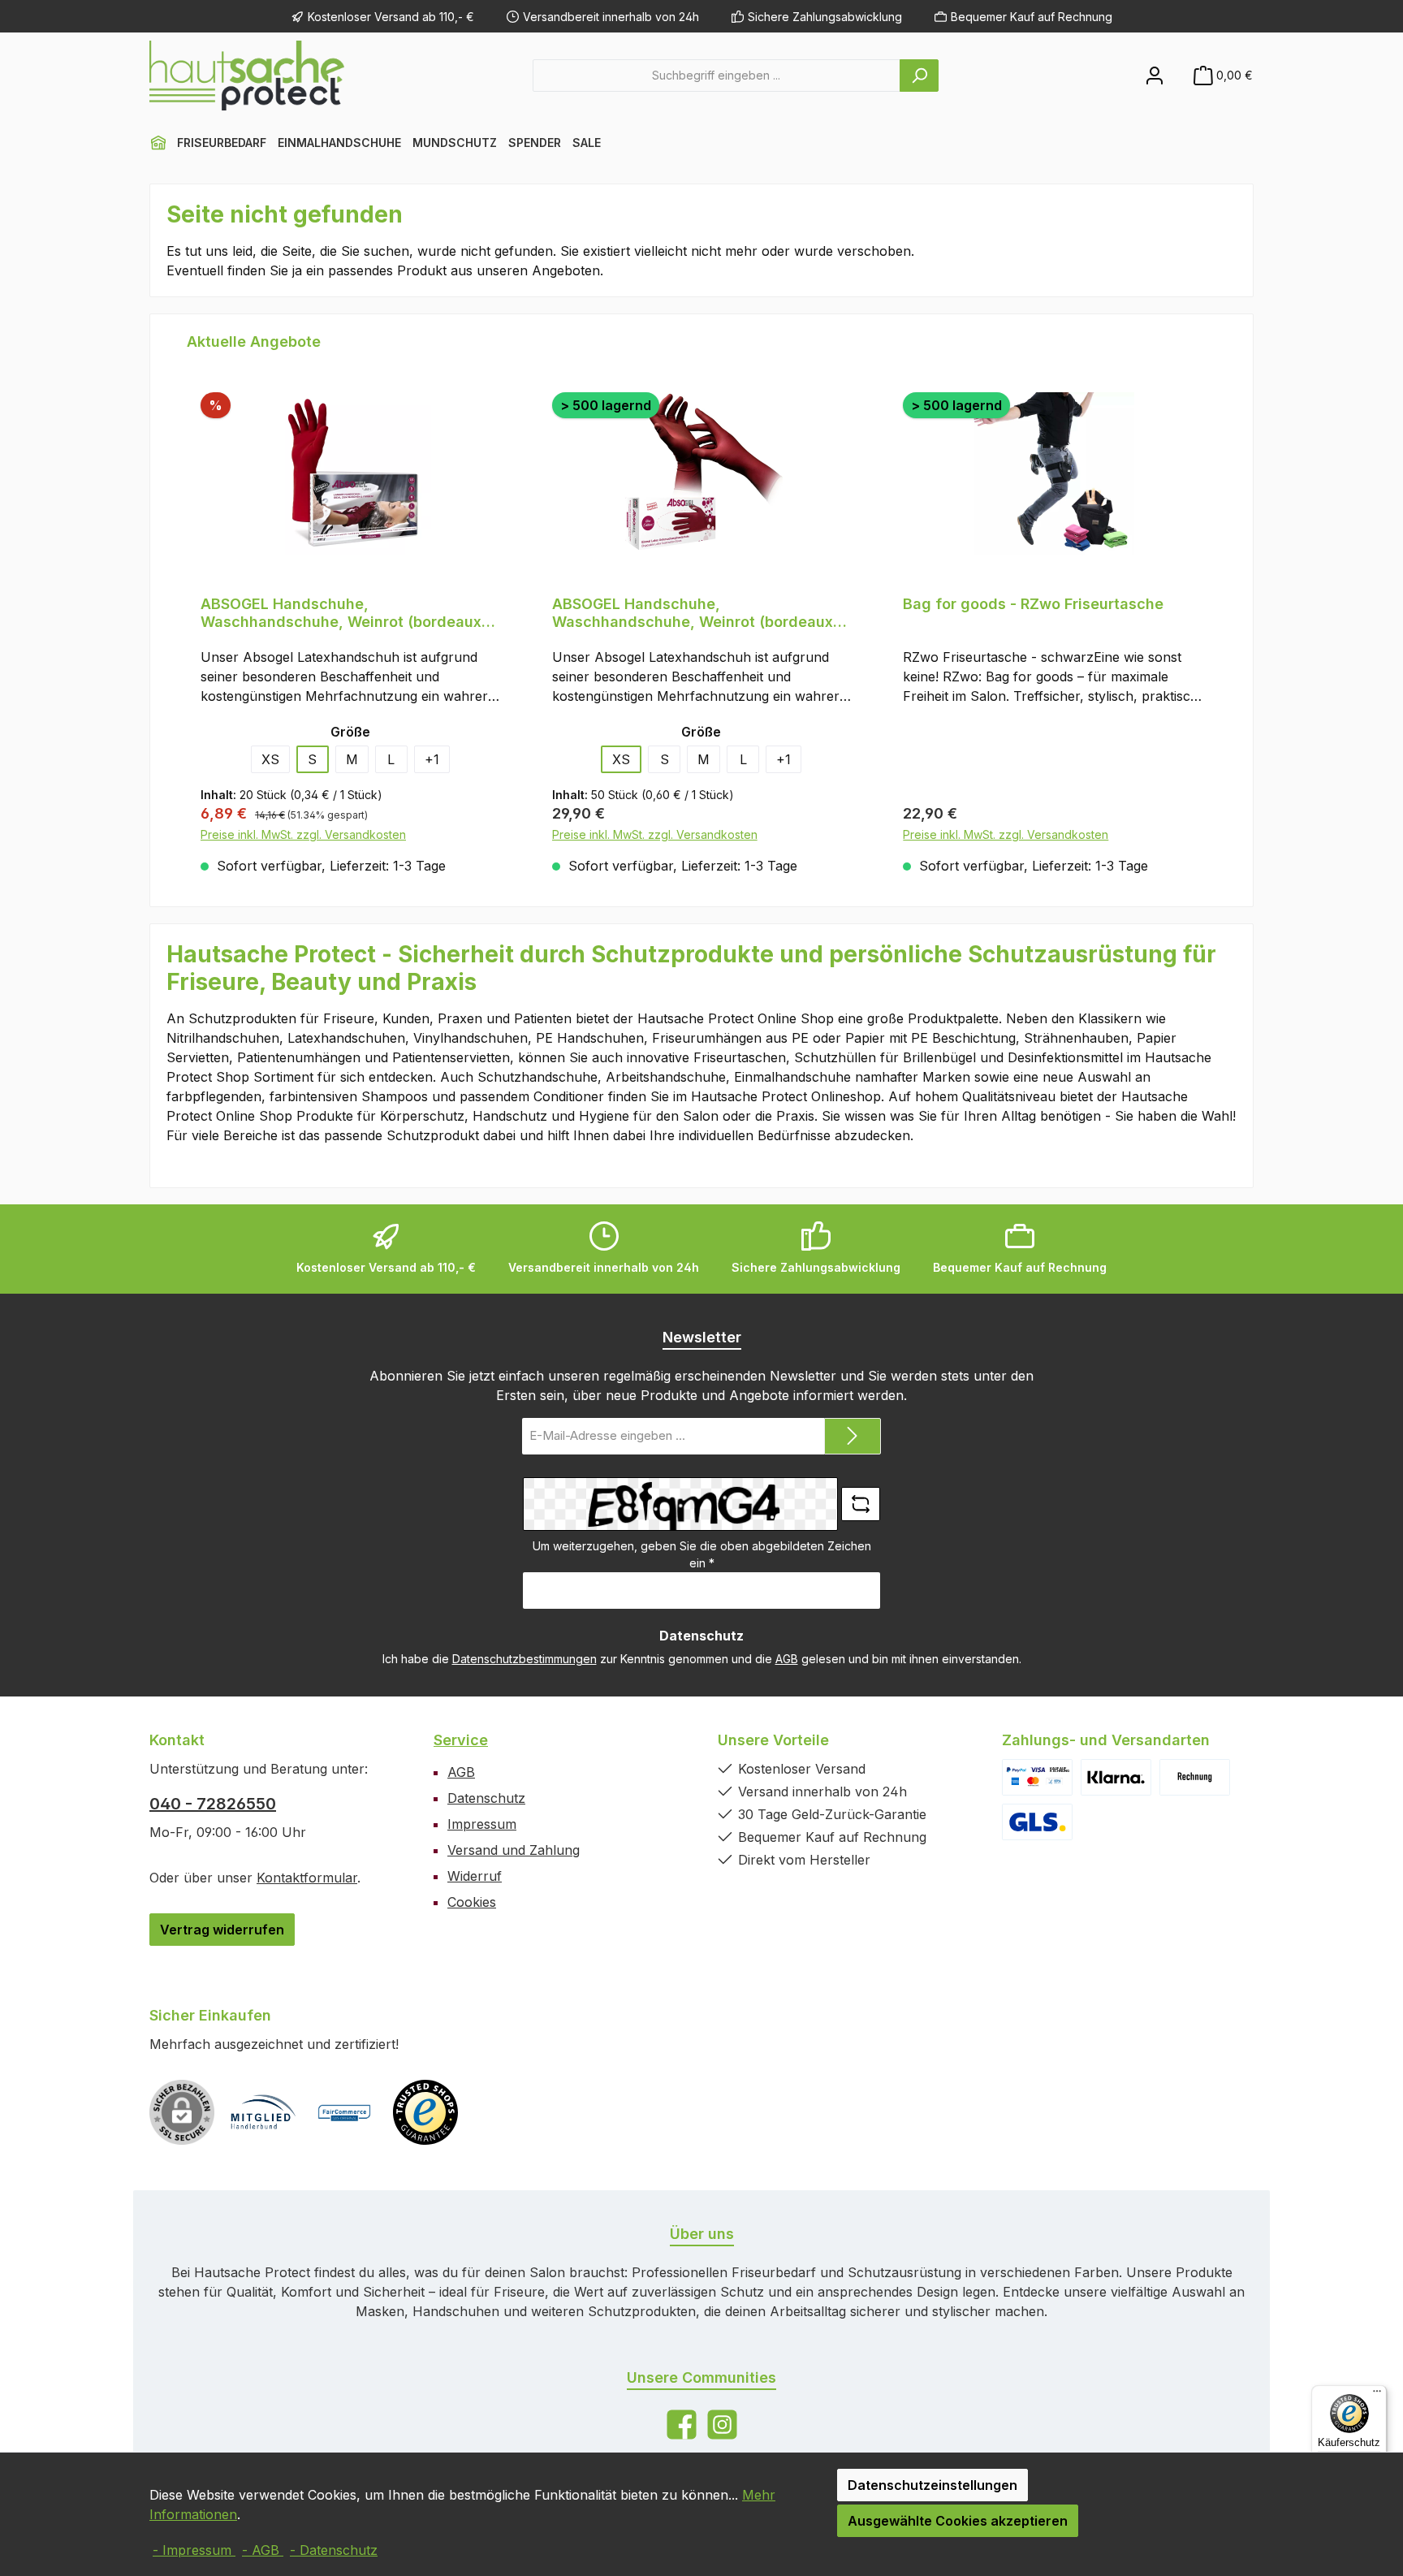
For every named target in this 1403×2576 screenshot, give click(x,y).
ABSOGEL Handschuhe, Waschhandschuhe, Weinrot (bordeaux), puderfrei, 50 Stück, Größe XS (698, 613)
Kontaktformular (307, 1878)
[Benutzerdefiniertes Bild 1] (1037, 1777)
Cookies (472, 1902)
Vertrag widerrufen (222, 1930)
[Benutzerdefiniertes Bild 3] (1195, 1777)
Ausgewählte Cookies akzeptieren (958, 2521)
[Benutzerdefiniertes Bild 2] (1116, 1777)
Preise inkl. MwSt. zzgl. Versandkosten (303, 834)
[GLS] (1037, 1822)
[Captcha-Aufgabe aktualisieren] (861, 1504)
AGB (787, 1659)
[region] (701, 610)
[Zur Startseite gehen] (247, 76)
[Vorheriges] (185, 610)
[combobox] (717, 76)
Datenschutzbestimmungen (525, 1659)
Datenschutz (486, 1798)
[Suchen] (919, 76)
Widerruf (475, 1876)
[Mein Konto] (1155, 75)
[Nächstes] (1218, 610)
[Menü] (1377, 2395)
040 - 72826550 (213, 1804)
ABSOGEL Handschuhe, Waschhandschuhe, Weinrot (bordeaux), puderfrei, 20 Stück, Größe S (346, 613)
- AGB (263, 2550)
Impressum (482, 1824)
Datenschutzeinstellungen (932, 2485)
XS (270, 759)
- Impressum (194, 2550)
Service (461, 1740)
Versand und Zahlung (514, 1850)
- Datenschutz (334, 2550)
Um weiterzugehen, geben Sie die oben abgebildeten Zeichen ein (702, 1554)
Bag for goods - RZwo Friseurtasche (1033, 604)
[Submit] (853, 1436)
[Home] (158, 143)
